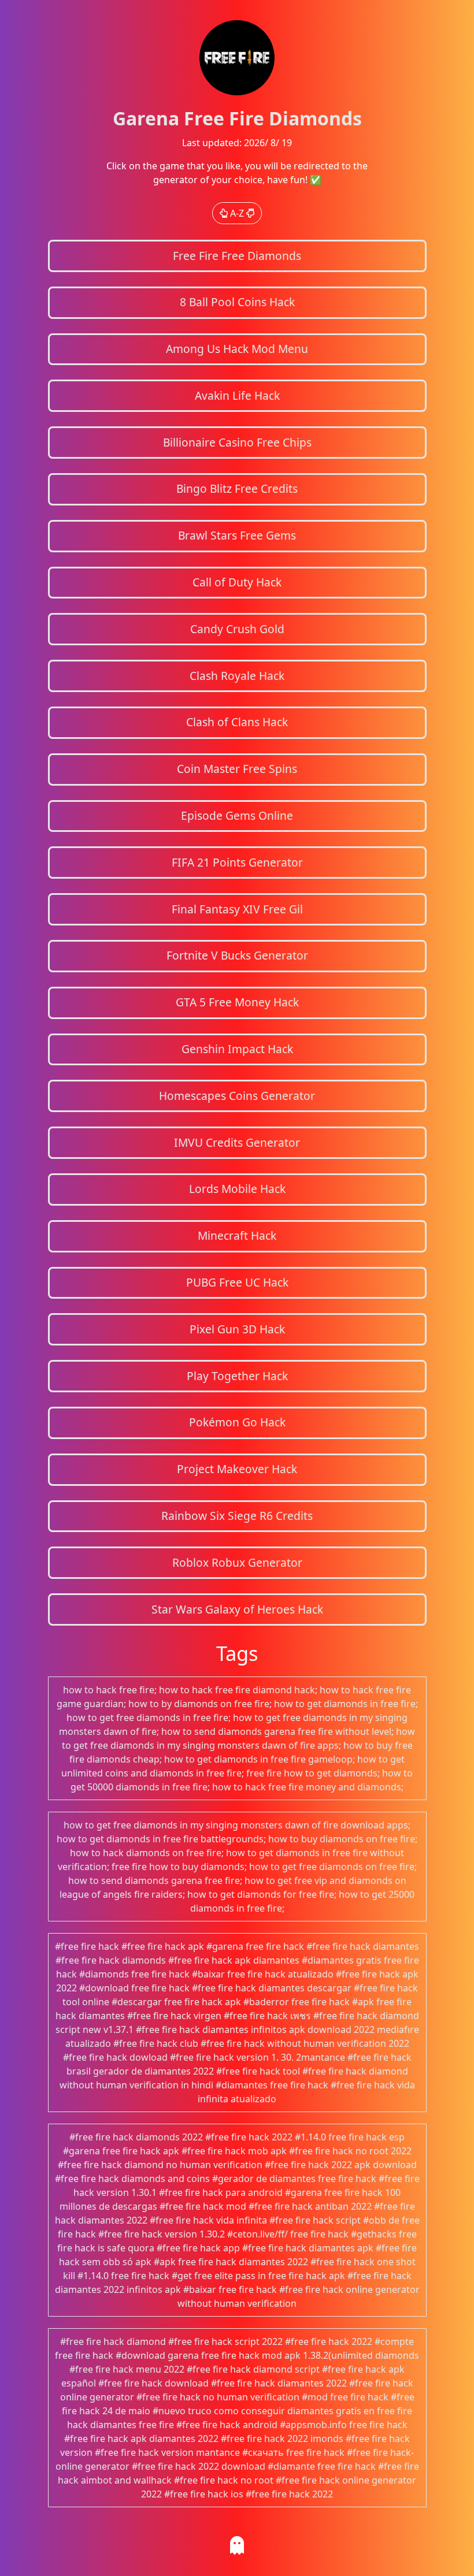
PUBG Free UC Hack (237, 1282)
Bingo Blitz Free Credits (237, 488)
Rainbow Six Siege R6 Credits (237, 1516)
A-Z (237, 213)
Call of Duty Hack (237, 582)
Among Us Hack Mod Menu (237, 349)
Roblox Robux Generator (237, 1562)
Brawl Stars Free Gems (237, 535)
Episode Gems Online (237, 815)
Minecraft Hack (237, 1235)
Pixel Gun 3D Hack (237, 1329)
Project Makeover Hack (237, 1469)
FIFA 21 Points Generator (237, 862)
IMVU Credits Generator (237, 1142)
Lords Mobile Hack (237, 1189)
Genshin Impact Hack (237, 1049)
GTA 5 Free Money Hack (237, 1002)
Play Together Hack (237, 1376)
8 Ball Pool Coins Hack (237, 302)
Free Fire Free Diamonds (237, 256)
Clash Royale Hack (237, 676)
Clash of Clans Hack (237, 722)
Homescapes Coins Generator (237, 1096)
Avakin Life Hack (237, 395)
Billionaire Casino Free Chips (237, 442)
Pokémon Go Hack (237, 1422)
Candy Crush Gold (237, 629)
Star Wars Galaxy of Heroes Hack (237, 1609)
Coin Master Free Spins (237, 769)
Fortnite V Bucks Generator (237, 955)
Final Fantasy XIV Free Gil (237, 909)
